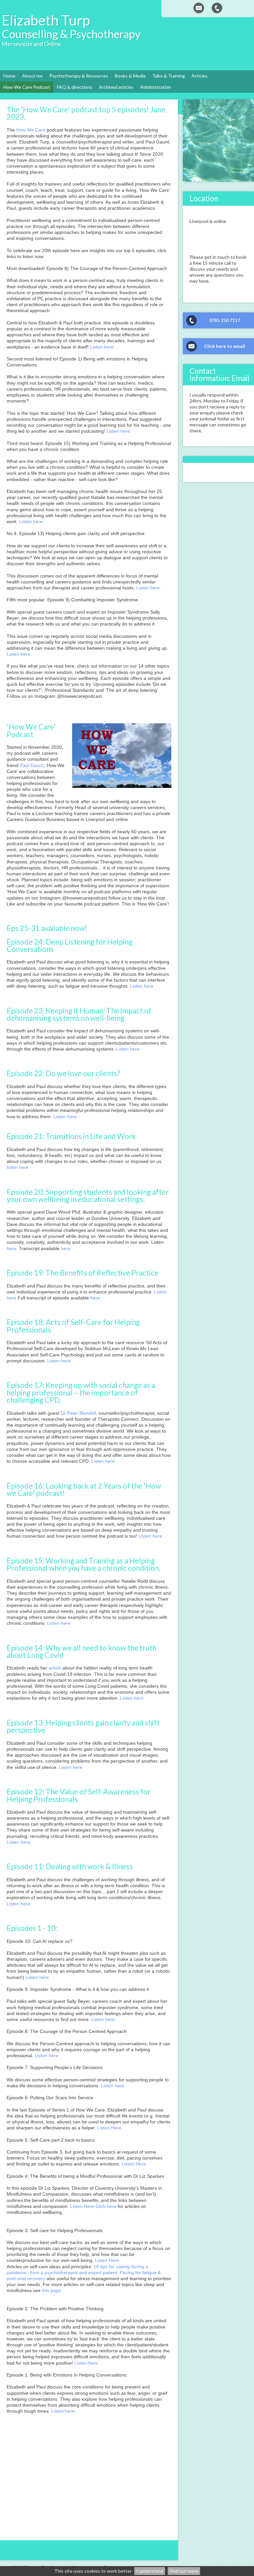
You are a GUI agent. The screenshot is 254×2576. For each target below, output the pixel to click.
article (55, 1668)
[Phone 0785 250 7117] (217, 8)
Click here (106, 2206)
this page (52, 2290)
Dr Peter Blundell (78, 1413)
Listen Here (109, 2128)
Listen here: (102, 347)
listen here (18, 1167)
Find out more (184, 2571)
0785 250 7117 (225, 320)
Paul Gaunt (32, 765)
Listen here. (128, 1049)
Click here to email (225, 346)
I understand (150, 2571)
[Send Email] (199, 8)
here (11, 1248)
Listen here (142, 986)
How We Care (31, 130)
